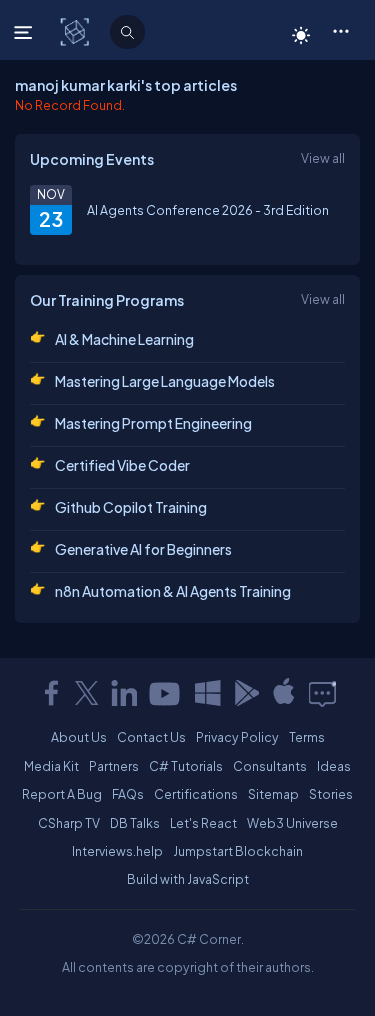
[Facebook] (51, 693)
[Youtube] (166, 693)
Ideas (334, 766)
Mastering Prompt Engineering (153, 423)
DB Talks (135, 823)
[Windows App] (208, 693)
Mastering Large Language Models (165, 381)
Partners (114, 766)
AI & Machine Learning (124, 339)
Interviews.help (117, 851)
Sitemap (273, 794)
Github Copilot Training (131, 507)
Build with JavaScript (188, 879)
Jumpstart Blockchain (238, 851)
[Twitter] (87, 693)
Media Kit (51, 766)
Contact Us (151, 737)
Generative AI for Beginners (143, 549)
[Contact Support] (322, 693)
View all (323, 158)
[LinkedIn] (124, 693)
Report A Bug (62, 794)
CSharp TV (69, 823)
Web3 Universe (292, 823)
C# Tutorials (186, 766)
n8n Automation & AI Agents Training (173, 591)
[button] (340, 30)
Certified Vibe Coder (122, 465)
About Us (79, 737)
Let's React (203, 823)
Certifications (196, 794)
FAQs (128, 794)
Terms (307, 737)
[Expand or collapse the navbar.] (25, 32)
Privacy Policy (237, 737)
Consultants (270, 766)
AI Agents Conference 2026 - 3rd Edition (208, 210)
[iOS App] (284, 693)
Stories (331, 794)
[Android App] (246, 693)
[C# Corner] (76, 31)
